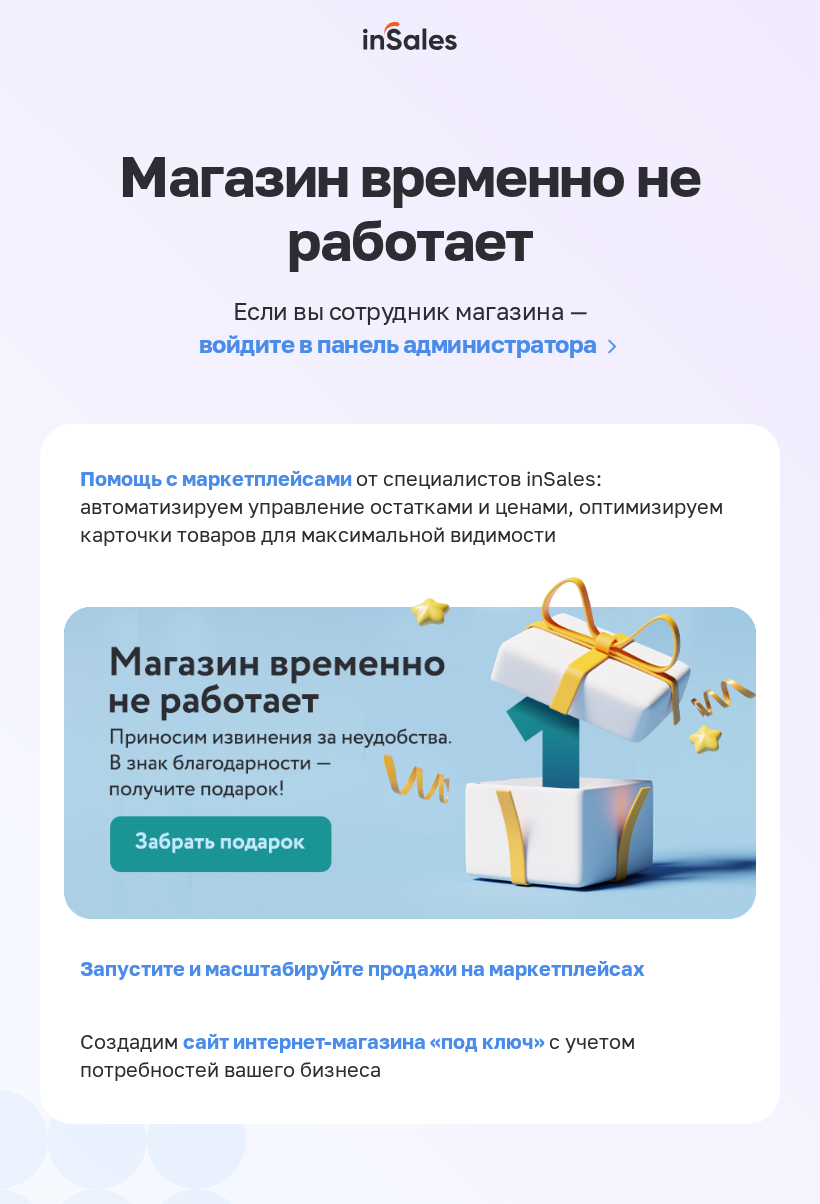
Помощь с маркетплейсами (218, 478)
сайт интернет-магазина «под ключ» (366, 1041)
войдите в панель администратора (398, 343)
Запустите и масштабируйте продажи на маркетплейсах (362, 968)
